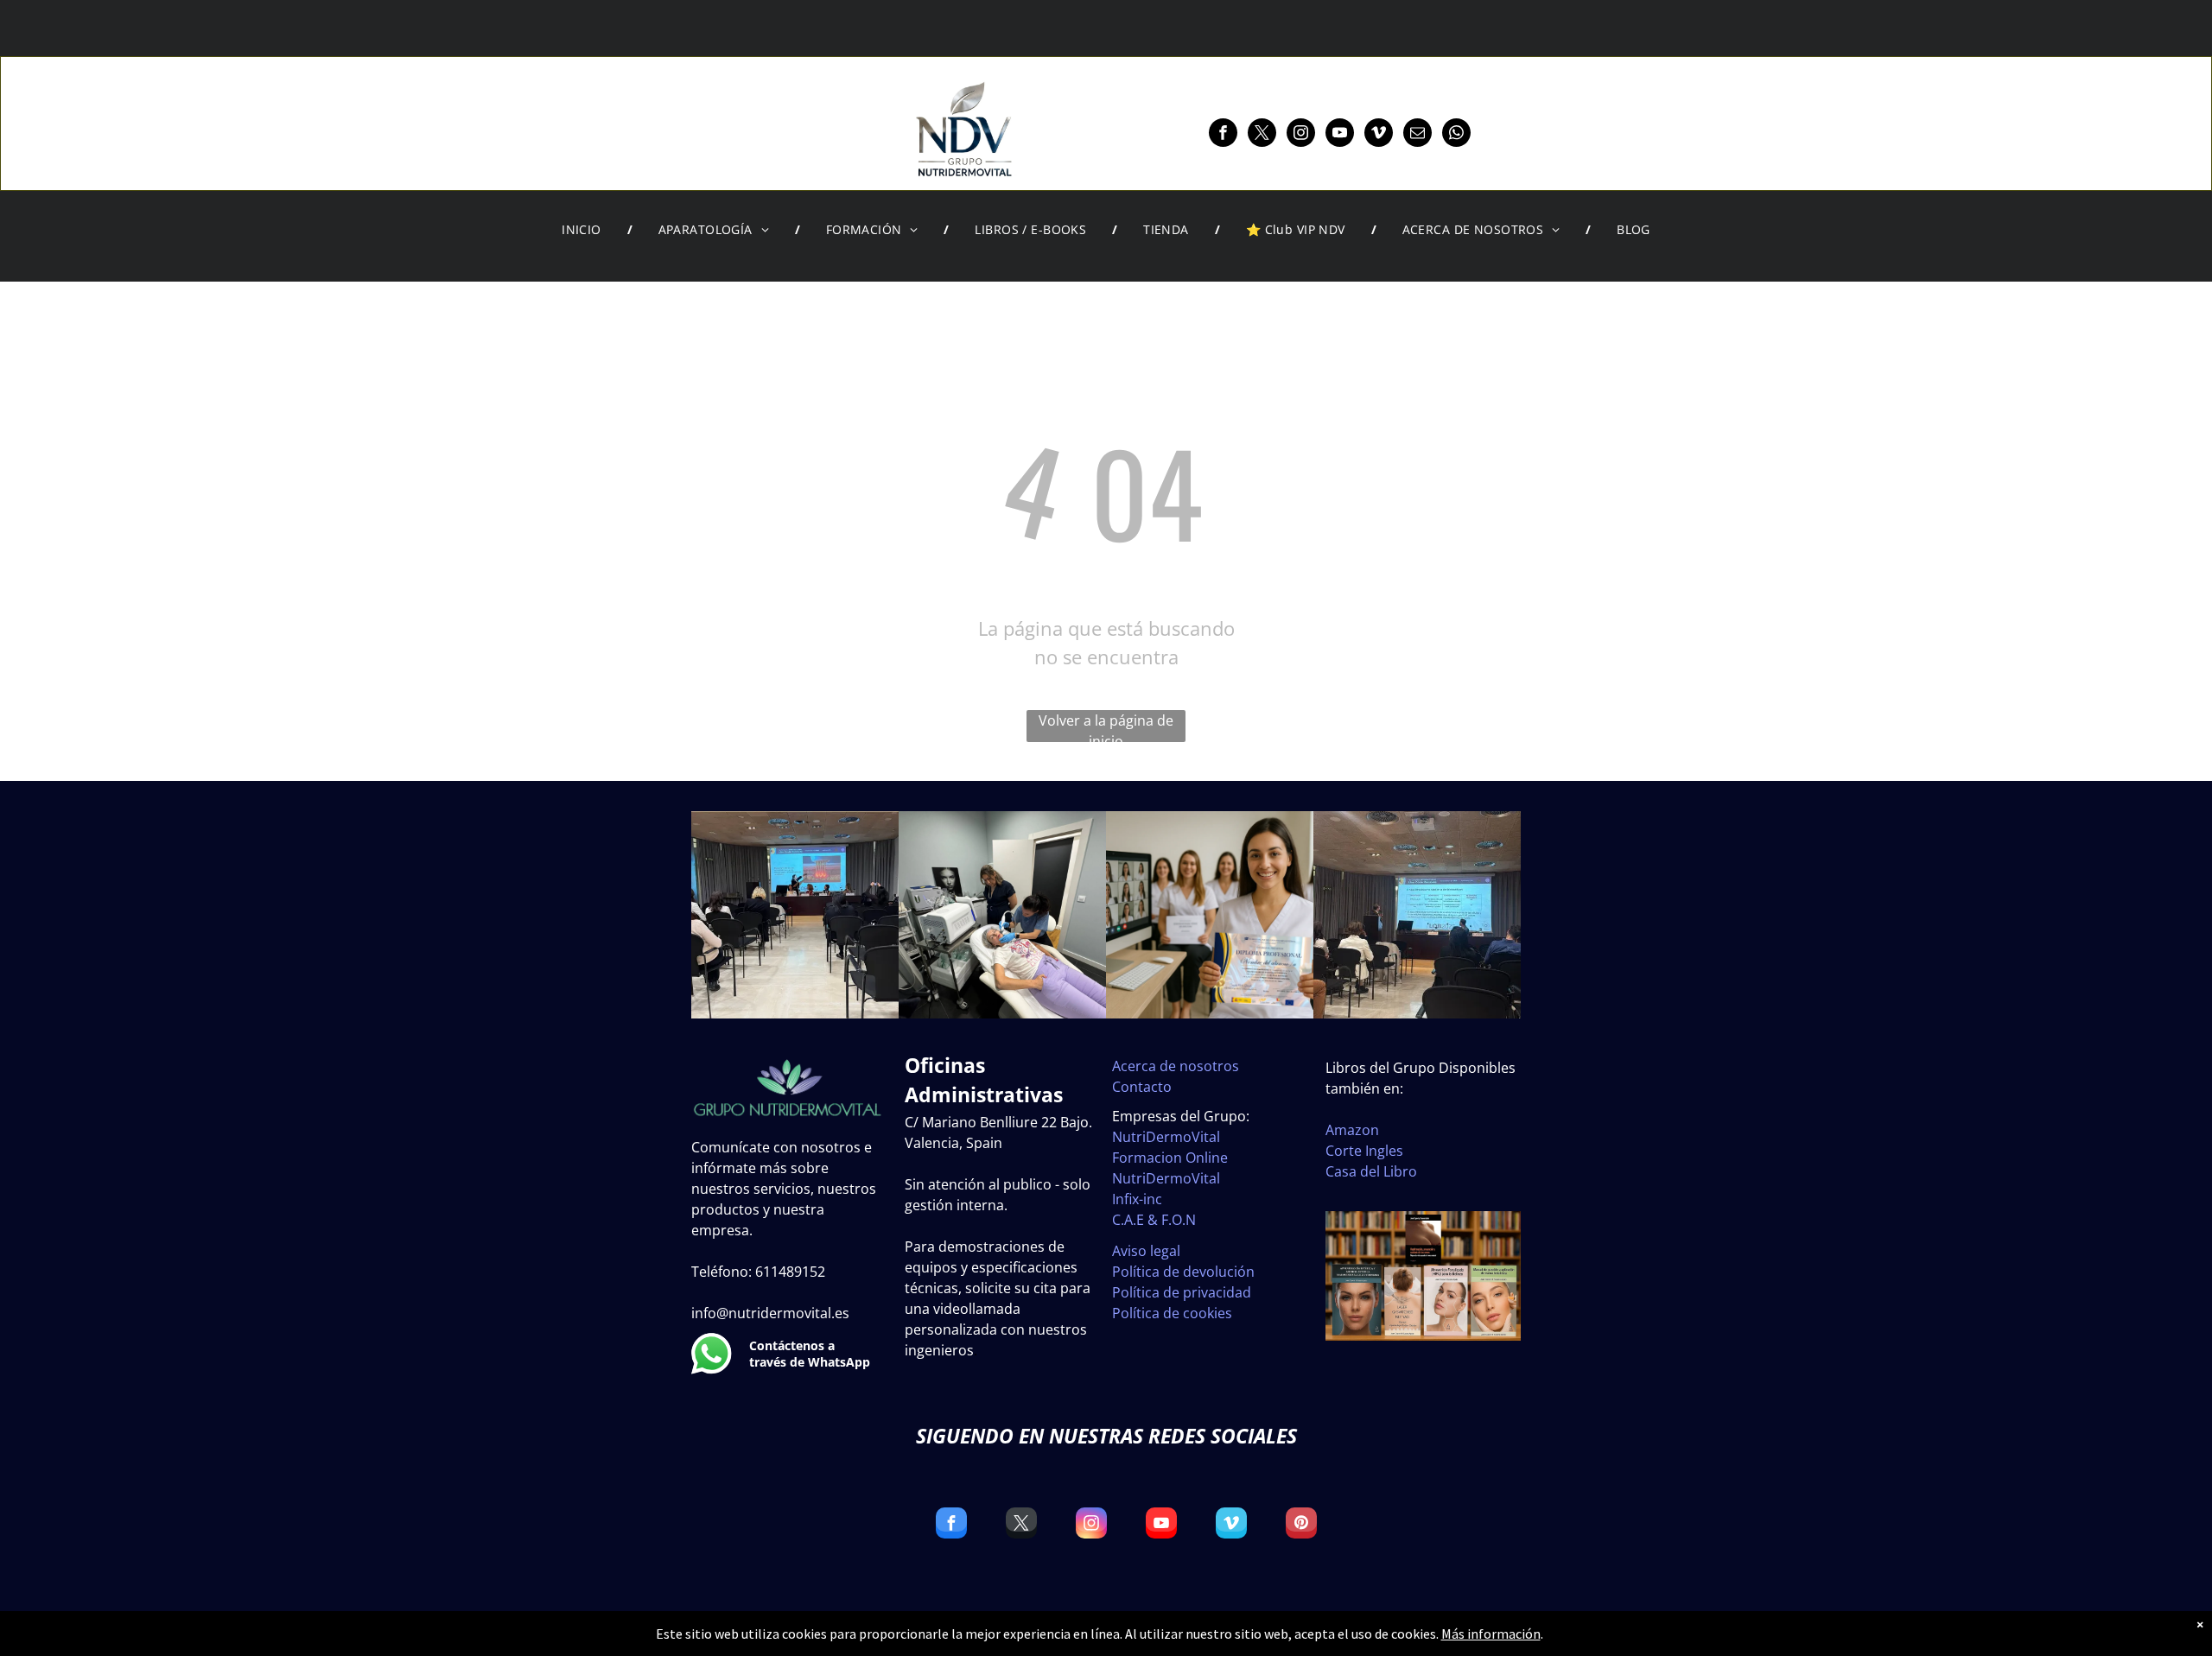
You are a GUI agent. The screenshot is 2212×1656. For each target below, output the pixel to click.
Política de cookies (1172, 1313)
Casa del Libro (1371, 1171)
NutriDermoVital (1166, 1137)
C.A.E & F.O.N (1154, 1220)
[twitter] (1262, 135)
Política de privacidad (1182, 1292)
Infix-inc (1137, 1199)
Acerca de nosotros (1176, 1066)
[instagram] (1301, 135)
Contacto (1142, 1087)
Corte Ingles (1364, 1151)
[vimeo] (1379, 135)
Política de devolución (1183, 1272)
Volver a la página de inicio (1106, 726)
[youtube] (1340, 135)
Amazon (1352, 1130)
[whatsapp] (1456, 135)
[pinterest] (1301, 1525)
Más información (1491, 1634)
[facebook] (1223, 135)
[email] (1417, 135)
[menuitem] (584, 230)
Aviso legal (1146, 1251)
